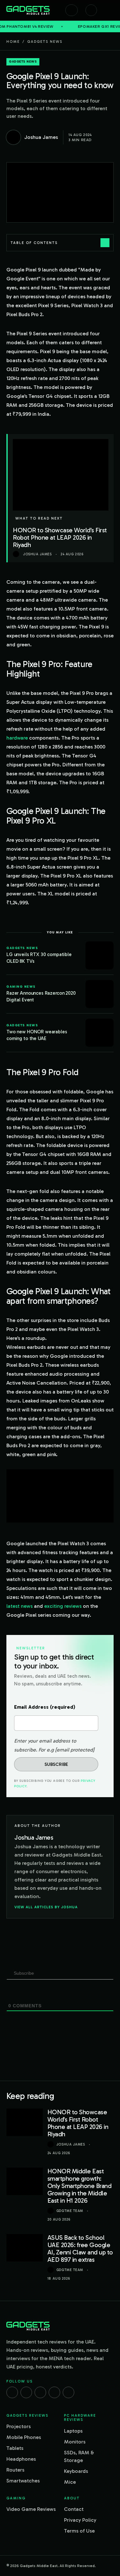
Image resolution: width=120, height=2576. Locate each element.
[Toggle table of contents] (105, 243)
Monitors (75, 2442)
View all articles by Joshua (46, 1907)
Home (13, 42)
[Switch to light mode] (91, 10)
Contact (74, 2509)
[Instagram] (26, 2392)
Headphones (21, 2459)
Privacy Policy (80, 2520)
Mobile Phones (24, 2437)
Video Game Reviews (31, 2509)
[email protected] (75, 1750)
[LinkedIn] (54, 2392)
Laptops (73, 2431)
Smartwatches (23, 2481)
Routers (15, 2470)
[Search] (72, 10)
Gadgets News (45, 42)
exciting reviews (63, 1606)
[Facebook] (12, 2392)
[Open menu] (110, 10)
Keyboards (76, 2471)
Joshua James (71, 2144)
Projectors (19, 2426)
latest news (20, 1606)
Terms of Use (79, 2531)
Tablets (15, 2448)
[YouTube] (68, 2392)
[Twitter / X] (40, 2392)
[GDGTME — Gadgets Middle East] (28, 10)
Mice (70, 2482)
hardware (17, 738)
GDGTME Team (70, 2211)
